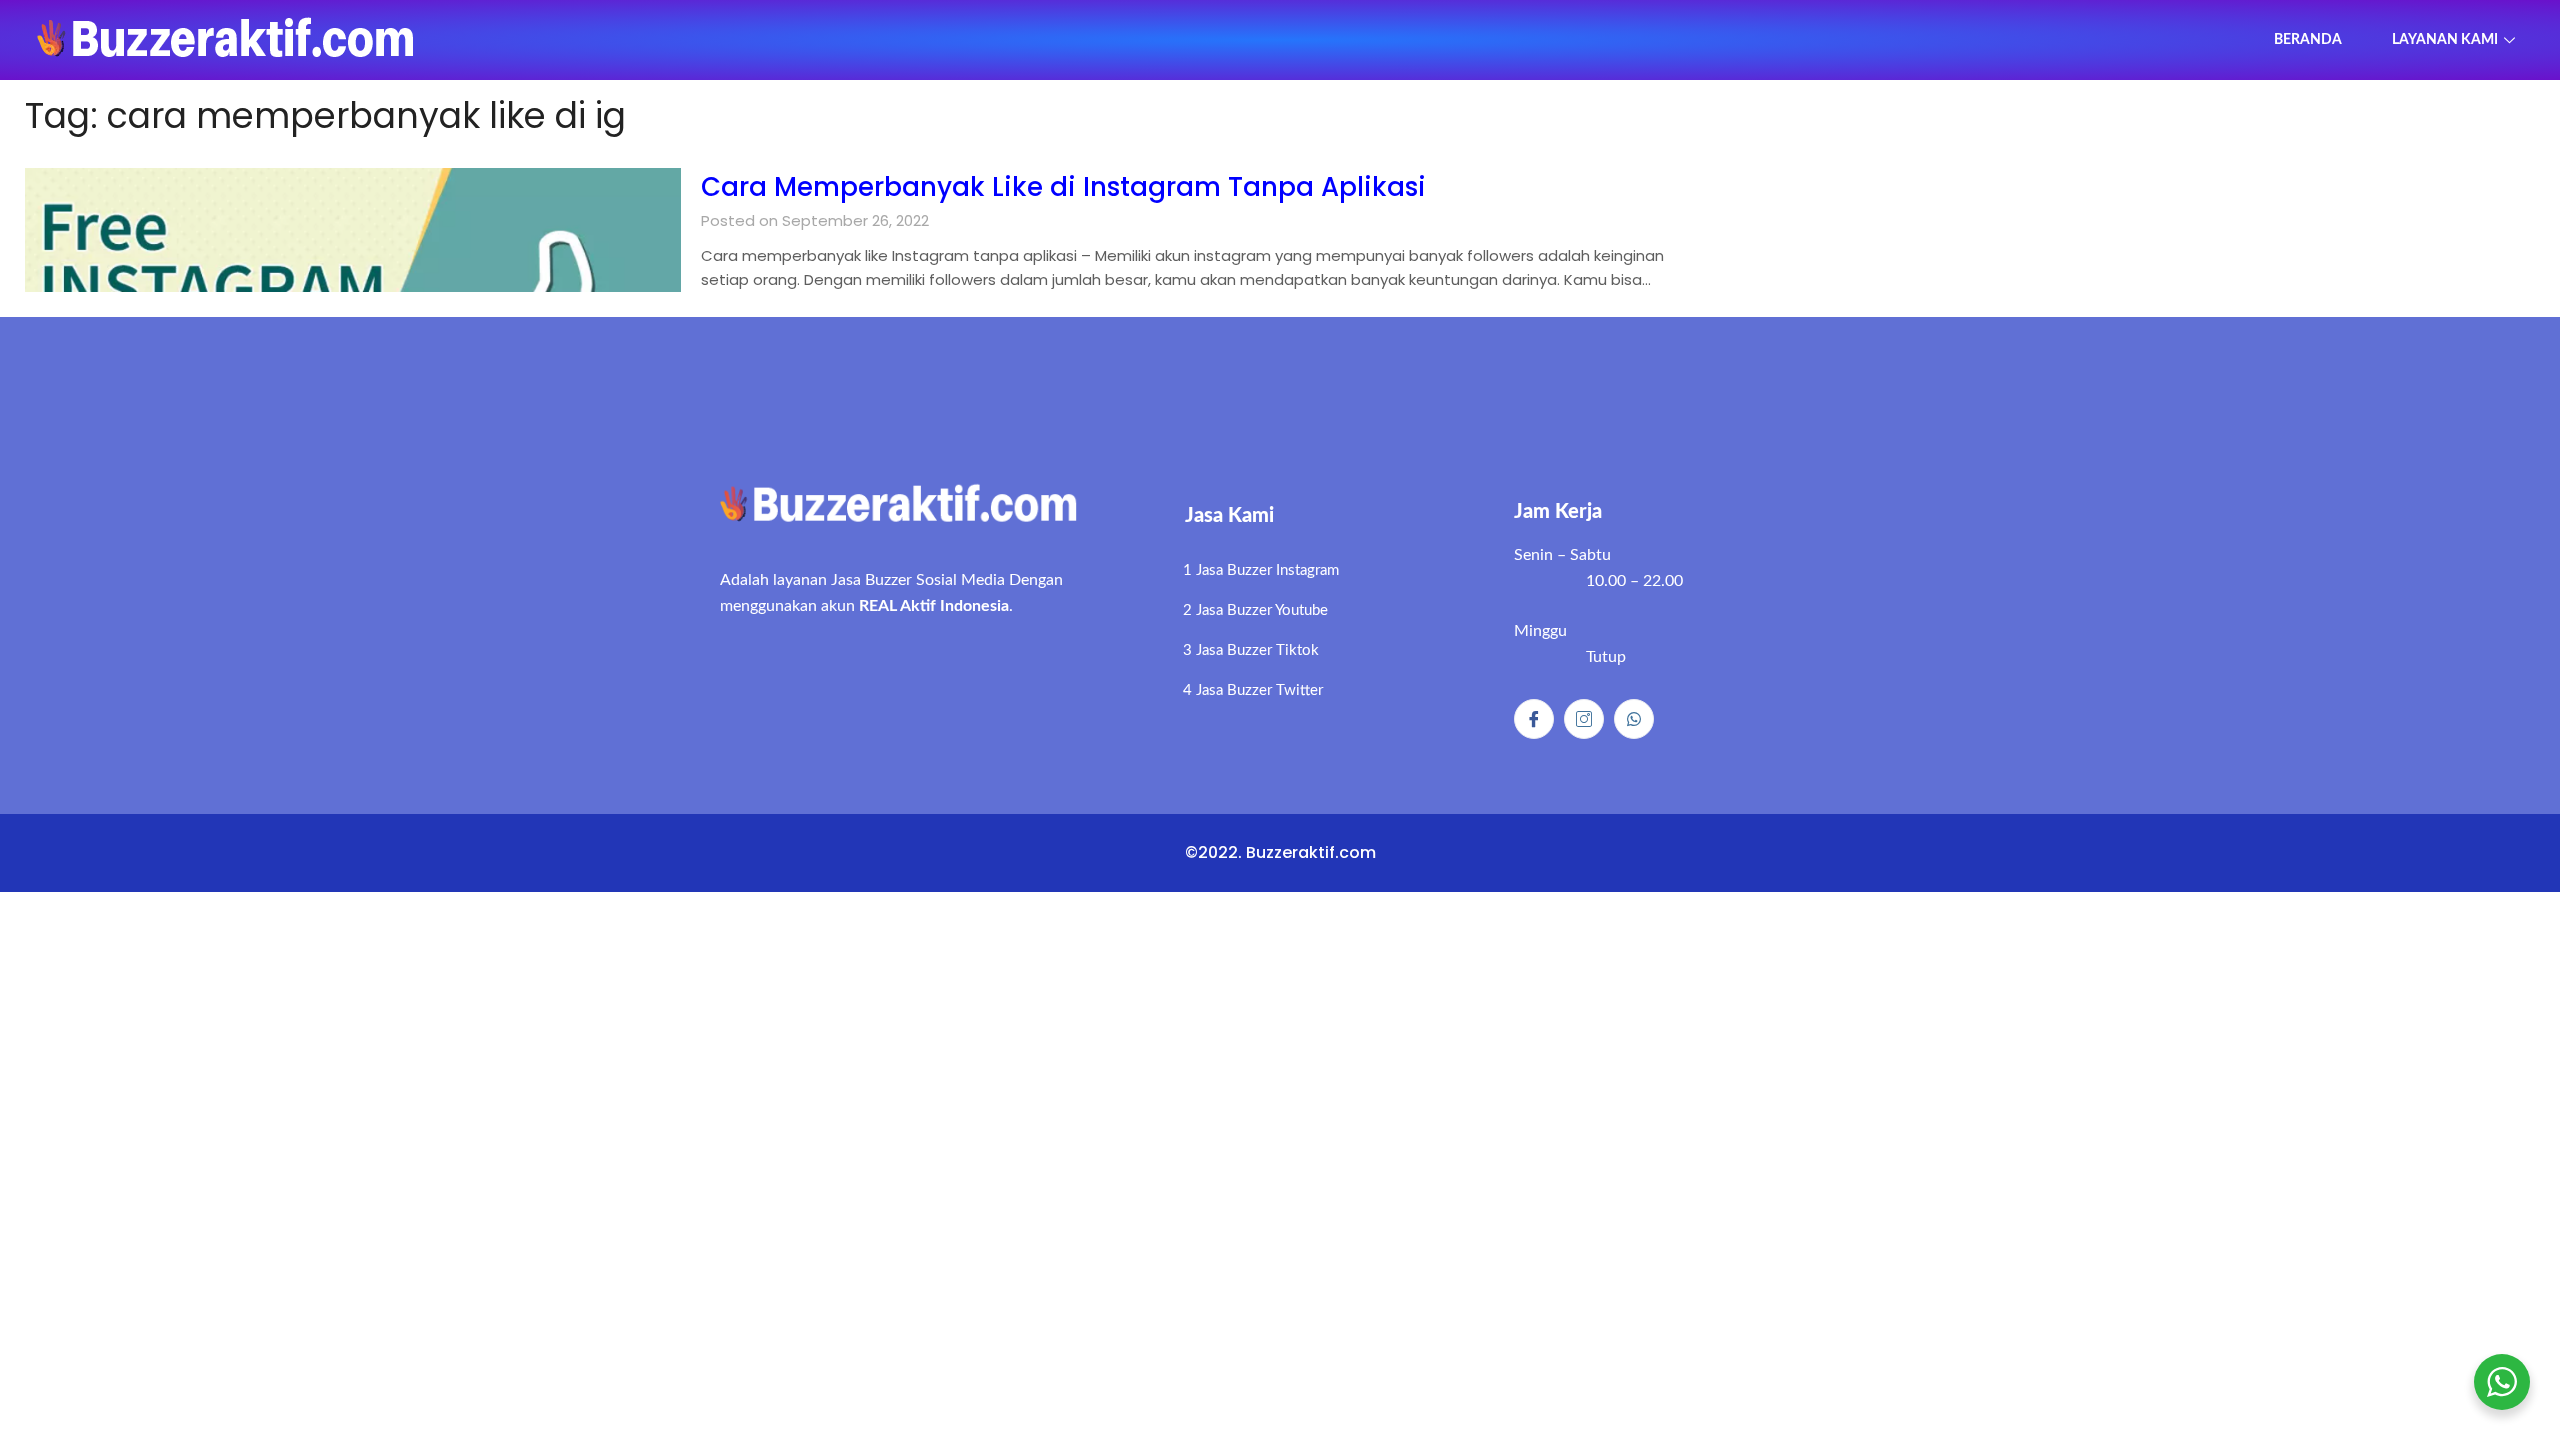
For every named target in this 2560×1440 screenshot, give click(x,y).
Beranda (2308, 40)
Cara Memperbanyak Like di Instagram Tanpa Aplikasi (1063, 187)
